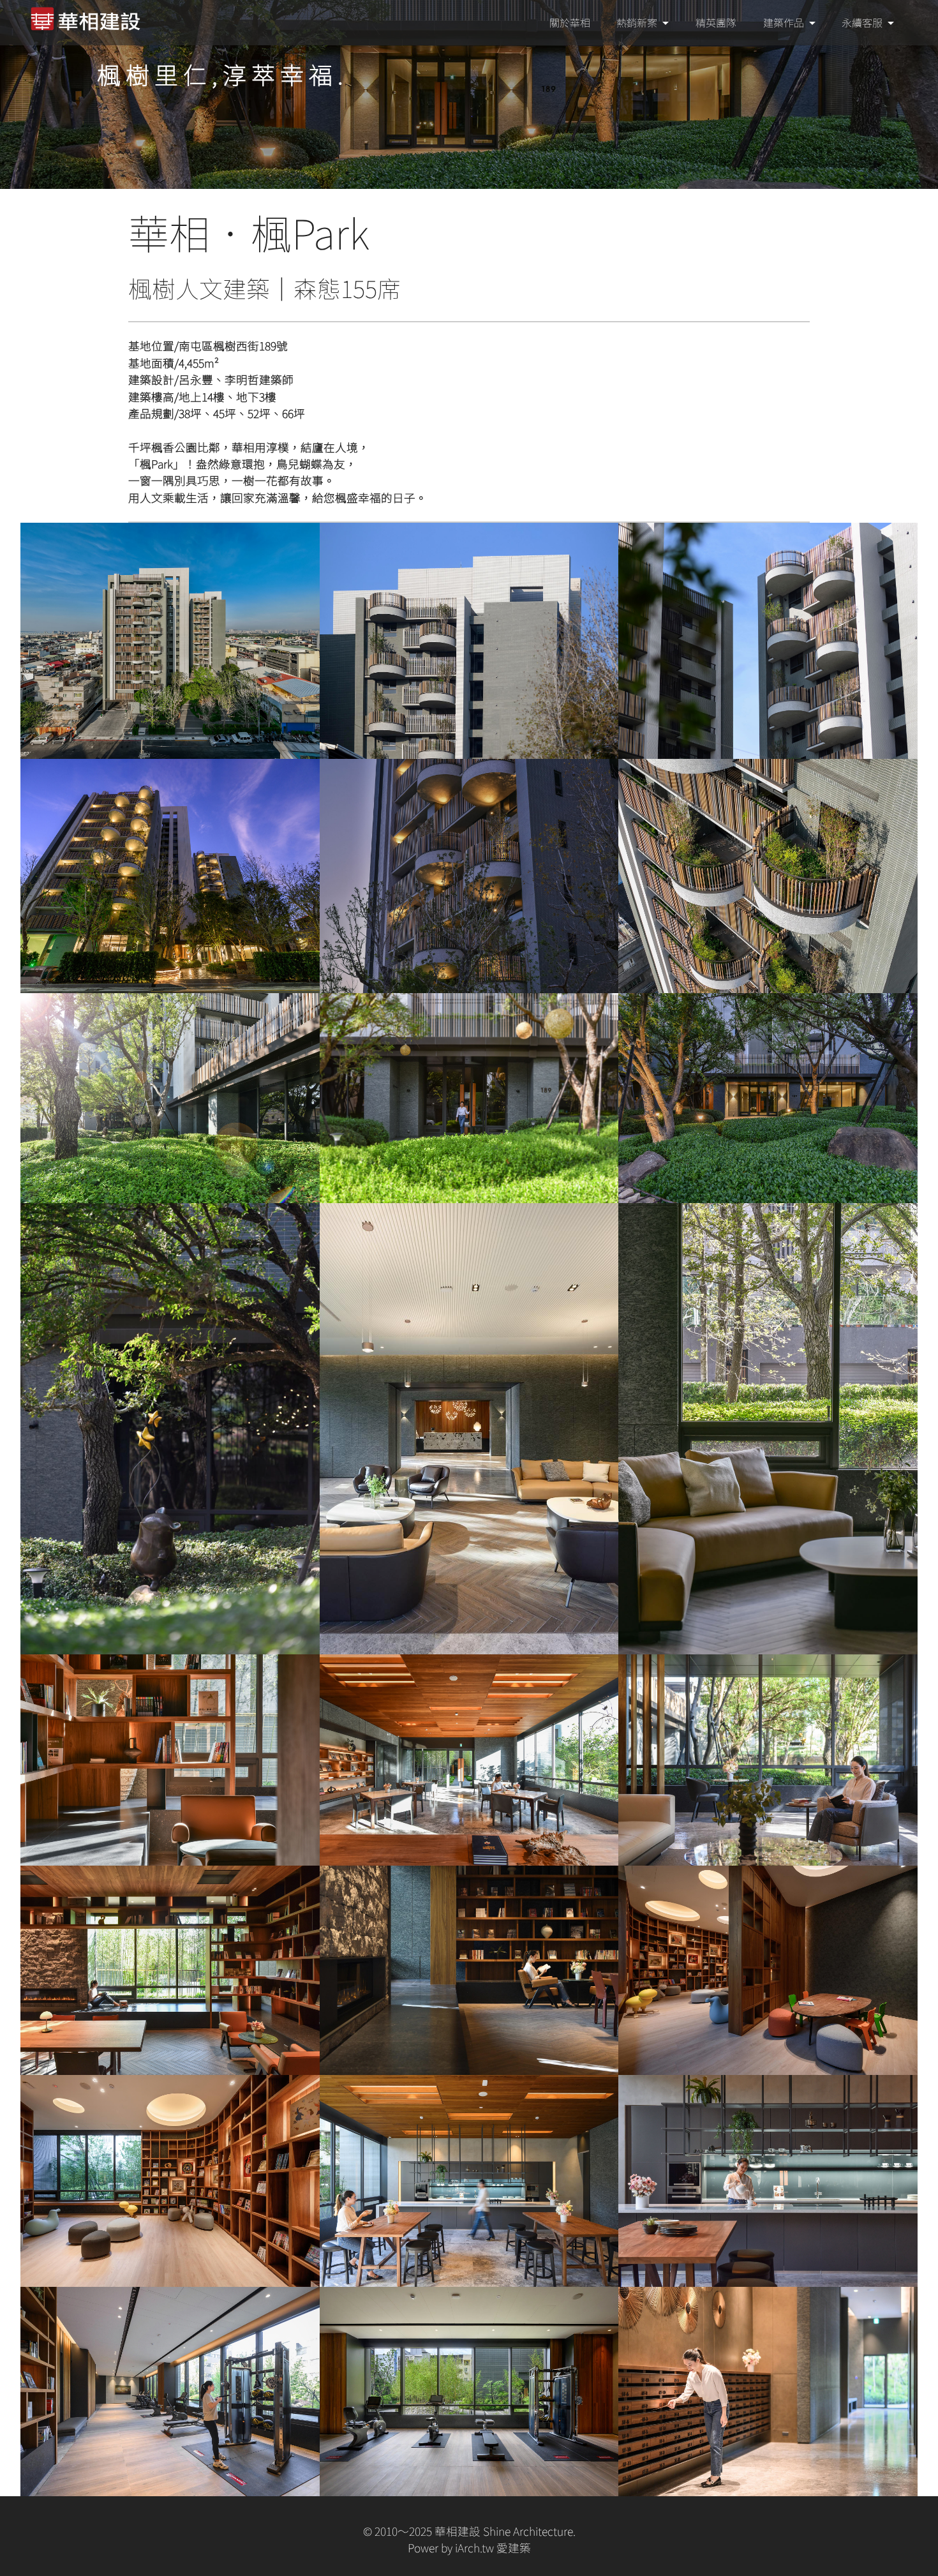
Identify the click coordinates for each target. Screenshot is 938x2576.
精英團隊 (716, 22)
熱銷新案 (637, 22)
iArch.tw (474, 2548)
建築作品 (784, 22)
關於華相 (570, 22)
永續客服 (862, 22)
